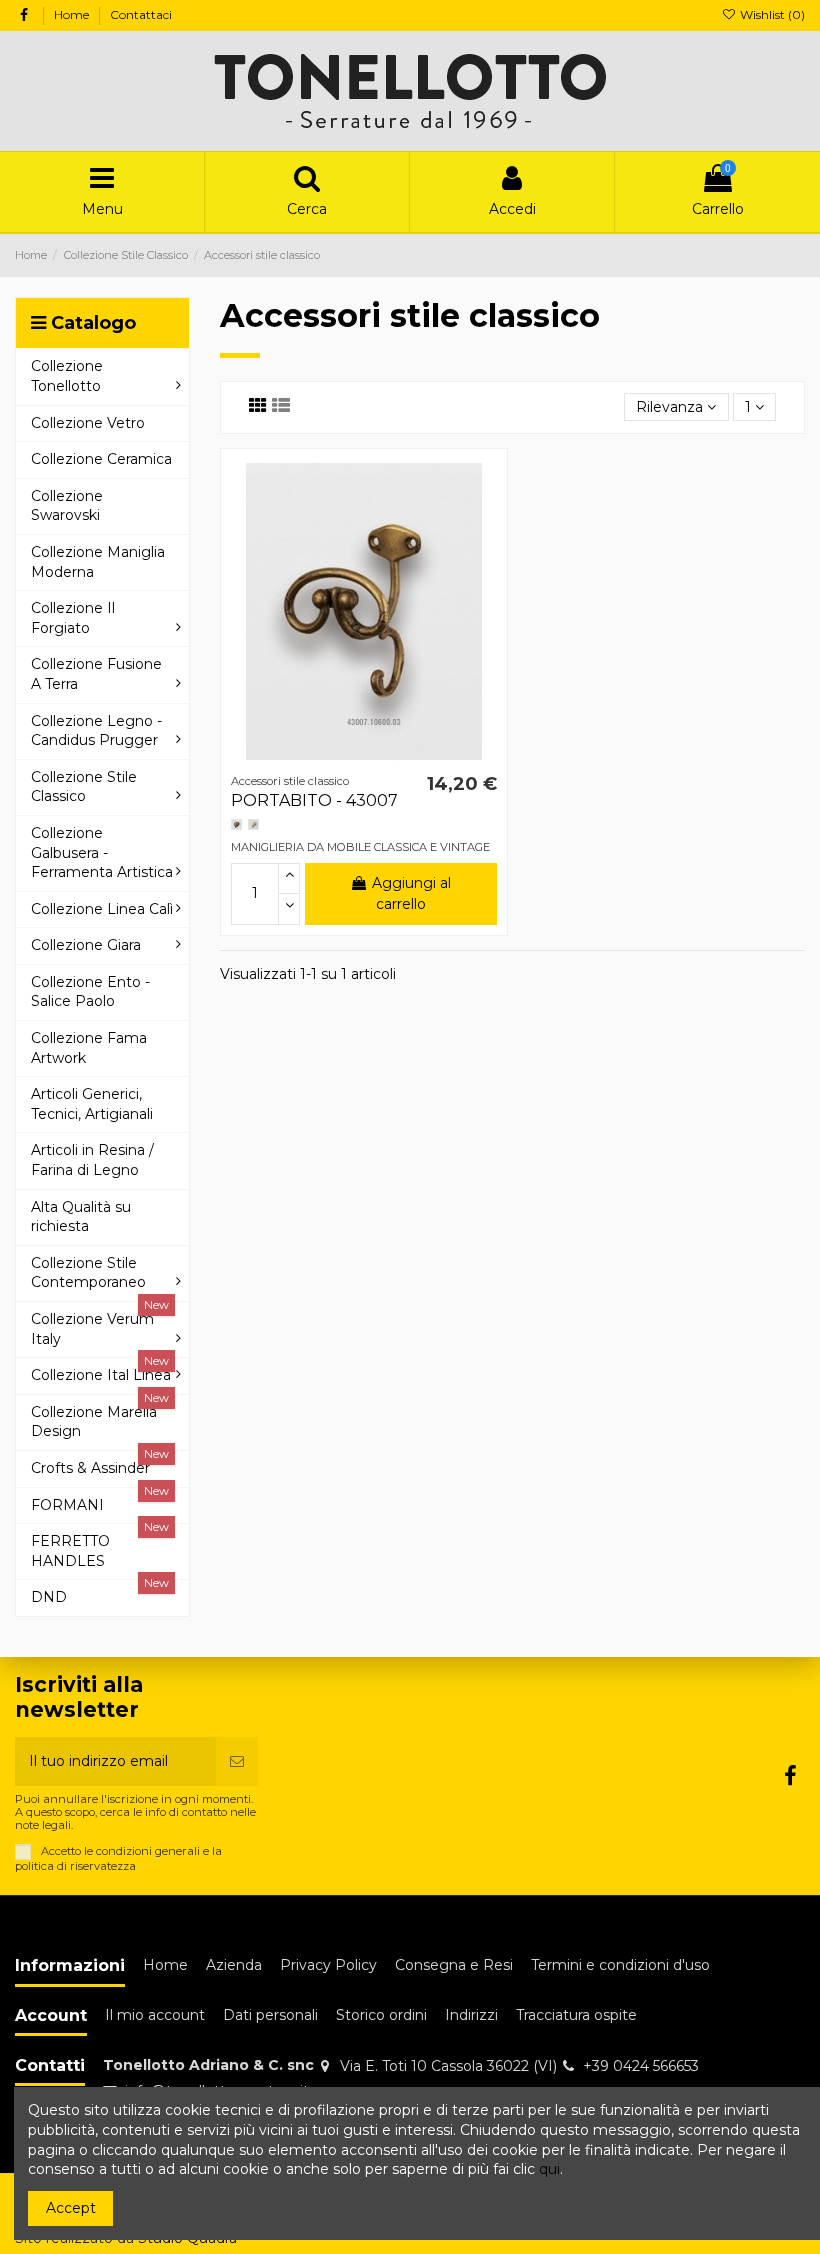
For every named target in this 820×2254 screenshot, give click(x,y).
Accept (71, 2208)
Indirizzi (471, 2015)
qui (549, 2169)
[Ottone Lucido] (253, 824)
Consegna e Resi (454, 1965)
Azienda (234, 1965)
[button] (102, 376)
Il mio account (155, 2015)
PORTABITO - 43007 (314, 800)
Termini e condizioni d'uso (620, 1965)
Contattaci (141, 14)
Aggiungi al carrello (411, 893)
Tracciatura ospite (576, 2015)
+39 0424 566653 (641, 2066)
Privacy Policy (328, 1965)
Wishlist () (771, 14)
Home (73, 14)
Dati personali (270, 2015)
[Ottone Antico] (236, 824)
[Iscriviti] (237, 1761)
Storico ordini (381, 2015)
